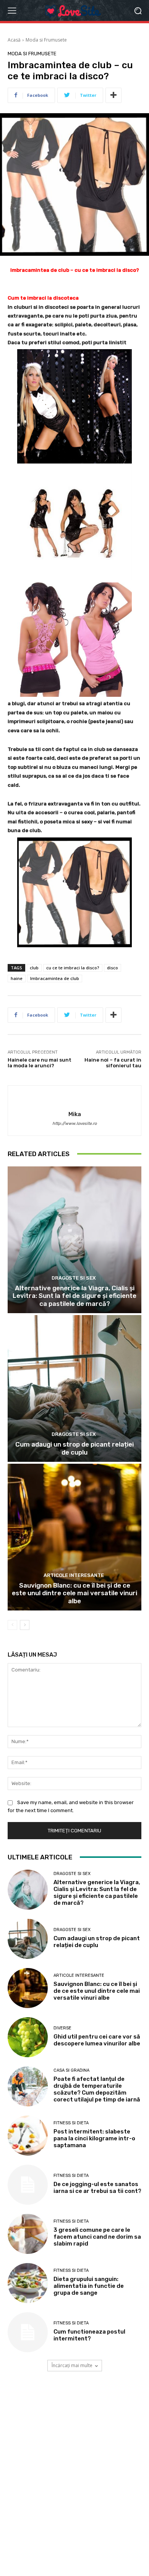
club (34, 968)
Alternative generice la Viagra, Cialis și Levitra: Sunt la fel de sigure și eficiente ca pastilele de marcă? (74, 1296)
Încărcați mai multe (72, 2365)
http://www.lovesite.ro (74, 1124)
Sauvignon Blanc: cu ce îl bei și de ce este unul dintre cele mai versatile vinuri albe (74, 1593)
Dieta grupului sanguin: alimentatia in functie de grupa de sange (89, 2286)
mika (75, 1114)
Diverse (62, 2028)
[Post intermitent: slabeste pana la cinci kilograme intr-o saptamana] (28, 2136)
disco (113, 968)
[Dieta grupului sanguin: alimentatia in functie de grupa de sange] (28, 2283)
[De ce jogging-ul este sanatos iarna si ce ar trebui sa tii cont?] (28, 2185)
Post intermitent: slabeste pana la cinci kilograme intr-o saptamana (94, 2138)
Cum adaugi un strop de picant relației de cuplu (74, 1448)
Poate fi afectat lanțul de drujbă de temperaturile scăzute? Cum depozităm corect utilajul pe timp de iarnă (97, 2089)
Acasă (14, 40)
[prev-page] (12, 1625)
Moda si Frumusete (46, 40)
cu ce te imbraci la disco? (73, 968)
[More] (113, 95)
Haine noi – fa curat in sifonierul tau (113, 1063)
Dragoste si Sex (74, 1278)
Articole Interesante (74, 1575)
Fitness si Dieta (71, 2123)
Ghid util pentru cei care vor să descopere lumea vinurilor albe (97, 2040)
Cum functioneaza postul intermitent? (89, 2335)
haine (17, 978)
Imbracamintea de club (55, 978)
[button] (138, 10)
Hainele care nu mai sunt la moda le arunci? (40, 1063)
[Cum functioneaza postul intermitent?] (28, 2332)
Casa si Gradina (71, 2070)
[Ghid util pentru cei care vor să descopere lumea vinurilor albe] (28, 2037)
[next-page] (25, 1625)
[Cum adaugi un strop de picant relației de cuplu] (74, 1388)
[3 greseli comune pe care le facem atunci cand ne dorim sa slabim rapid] (28, 2234)
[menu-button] (12, 11)
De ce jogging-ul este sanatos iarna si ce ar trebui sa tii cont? (97, 2188)
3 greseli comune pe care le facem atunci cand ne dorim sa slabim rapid (97, 2237)
